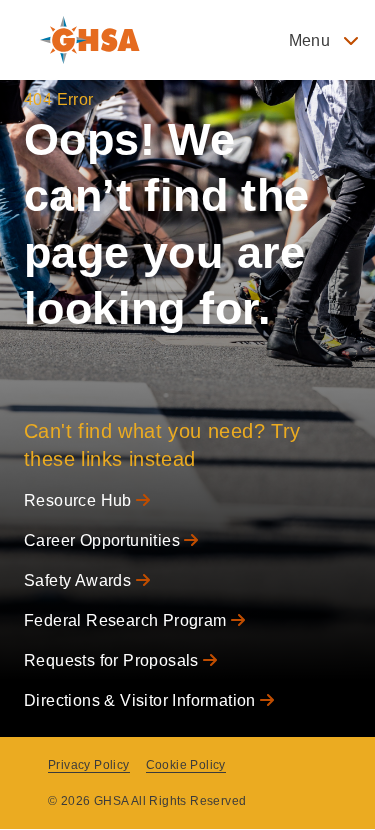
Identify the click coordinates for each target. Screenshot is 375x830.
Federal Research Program (127, 620)
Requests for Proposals (113, 660)
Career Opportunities (104, 540)
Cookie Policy (186, 765)
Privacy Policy (89, 765)
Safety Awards (80, 580)
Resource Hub (80, 500)
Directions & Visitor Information (142, 700)
